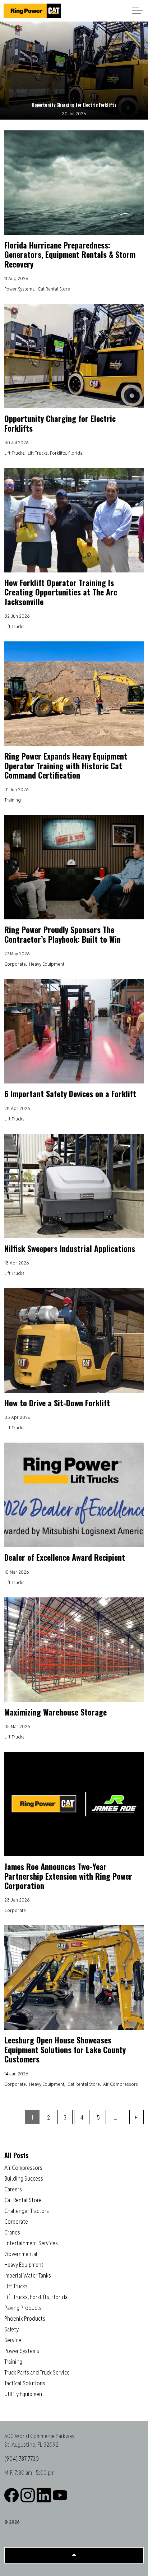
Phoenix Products (25, 2319)
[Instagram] (28, 2495)
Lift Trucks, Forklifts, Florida (55, 453)
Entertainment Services (31, 2243)
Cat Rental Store (54, 289)
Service (13, 2340)
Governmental (21, 2254)
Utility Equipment (24, 2394)
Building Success (24, 2179)
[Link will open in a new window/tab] (44, 2495)
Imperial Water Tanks (28, 2276)
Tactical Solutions (25, 2383)
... (115, 2118)
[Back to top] (74, 2555)
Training (13, 800)
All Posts (16, 2155)
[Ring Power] (32, 11)
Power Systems (19, 289)
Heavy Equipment (47, 964)
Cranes (12, 2232)
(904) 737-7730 (22, 2459)
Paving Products (23, 2308)
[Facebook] (11, 2495)
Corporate (15, 964)
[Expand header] (137, 11)
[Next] (137, 2117)
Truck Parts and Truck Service (37, 2373)
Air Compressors (121, 2084)
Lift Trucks (14, 453)
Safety (11, 2329)
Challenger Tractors (27, 2211)
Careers (13, 2189)
